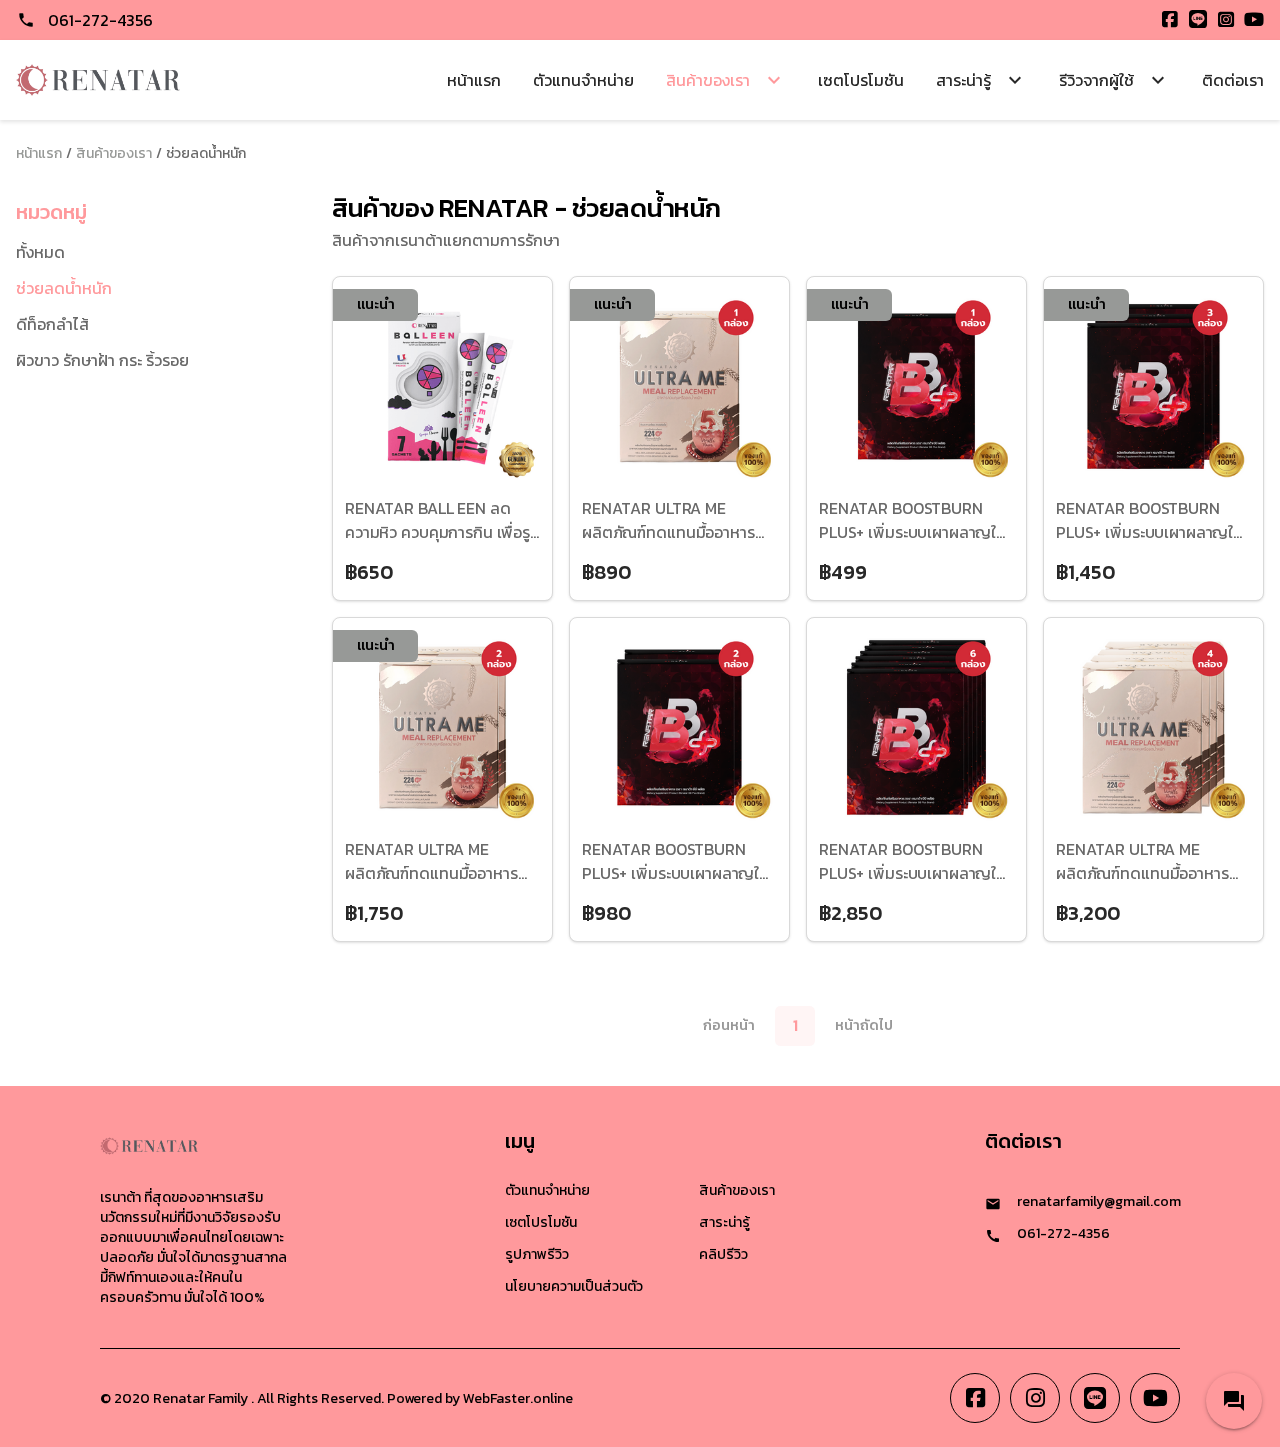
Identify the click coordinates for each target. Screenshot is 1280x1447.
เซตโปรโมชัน (861, 80)
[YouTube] (1254, 20)
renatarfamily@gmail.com (1098, 1202)
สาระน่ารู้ (724, 1222)
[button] (1234, 1401)
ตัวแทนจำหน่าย (583, 80)
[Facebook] (1170, 20)
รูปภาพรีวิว (537, 1254)
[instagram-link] (1035, 1398)
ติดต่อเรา (1233, 80)
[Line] (1198, 20)
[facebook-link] (975, 1398)
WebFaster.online (518, 1398)
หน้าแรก (474, 80)
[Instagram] (1226, 20)
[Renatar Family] (98, 80)
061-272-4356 (100, 20)
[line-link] (1095, 1398)
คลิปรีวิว (723, 1254)
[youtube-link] (1155, 1398)
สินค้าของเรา (114, 154)
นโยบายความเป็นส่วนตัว (574, 1286)
